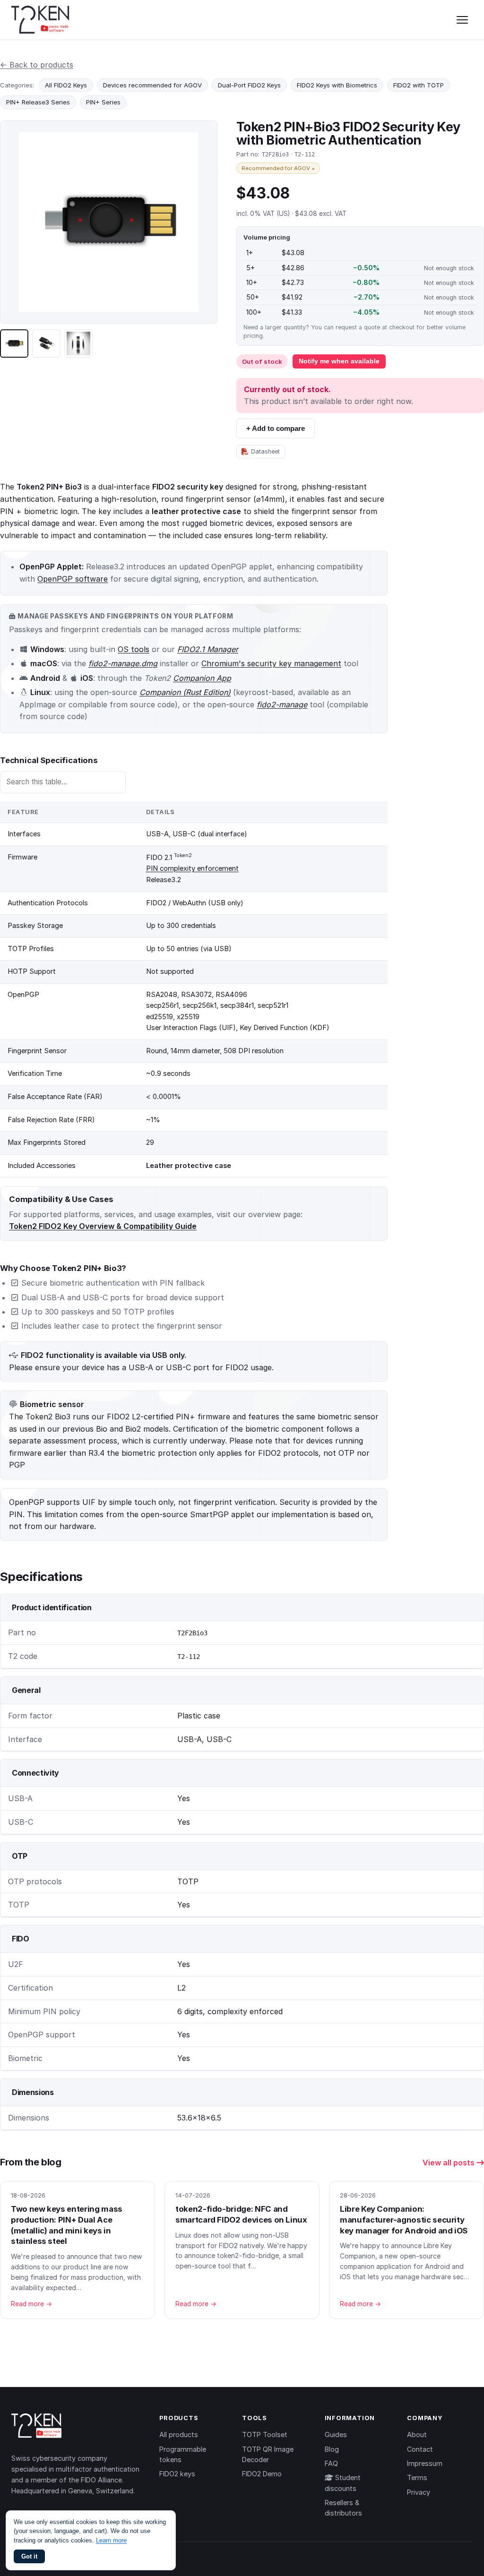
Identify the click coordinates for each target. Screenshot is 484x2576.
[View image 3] (78, 343)
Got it (29, 2556)
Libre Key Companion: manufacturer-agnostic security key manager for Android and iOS (404, 2220)
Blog (332, 2449)
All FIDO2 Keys (66, 85)
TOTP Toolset (265, 2434)
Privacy (419, 2492)
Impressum (425, 2463)
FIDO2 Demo (262, 2474)
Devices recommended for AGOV (152, 85)
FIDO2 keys (177, 2474)
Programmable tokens (183, 2454)
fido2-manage (282, 704)
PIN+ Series (103, 102)
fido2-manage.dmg (123, 663)
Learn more (111, 2540)
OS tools (134, 649)
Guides (336, 2434)
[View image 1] (14, 343)
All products (179, 2434)
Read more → (31, 2304)
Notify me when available (339, 361)
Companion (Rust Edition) (185, 692)
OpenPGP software (73, 579)
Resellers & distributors (343, 2508)
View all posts (449, 2163)
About (417, 2434)
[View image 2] (46, 343)
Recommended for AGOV (278, 168)
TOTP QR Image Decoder (268, 2454)
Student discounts (343, 2483)
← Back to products (37, 65)
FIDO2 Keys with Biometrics (337, 85)
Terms (417, 2477)
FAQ (331, 2463)
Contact (420, 2449)
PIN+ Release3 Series (38, 102)
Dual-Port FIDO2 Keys (249, 85)
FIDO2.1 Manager (208, 649)
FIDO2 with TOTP (419, 85)
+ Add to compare (276, 428)
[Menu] (462, 20)
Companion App (202, 678)
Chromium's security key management (271, 663)
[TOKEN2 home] (40, 20)
